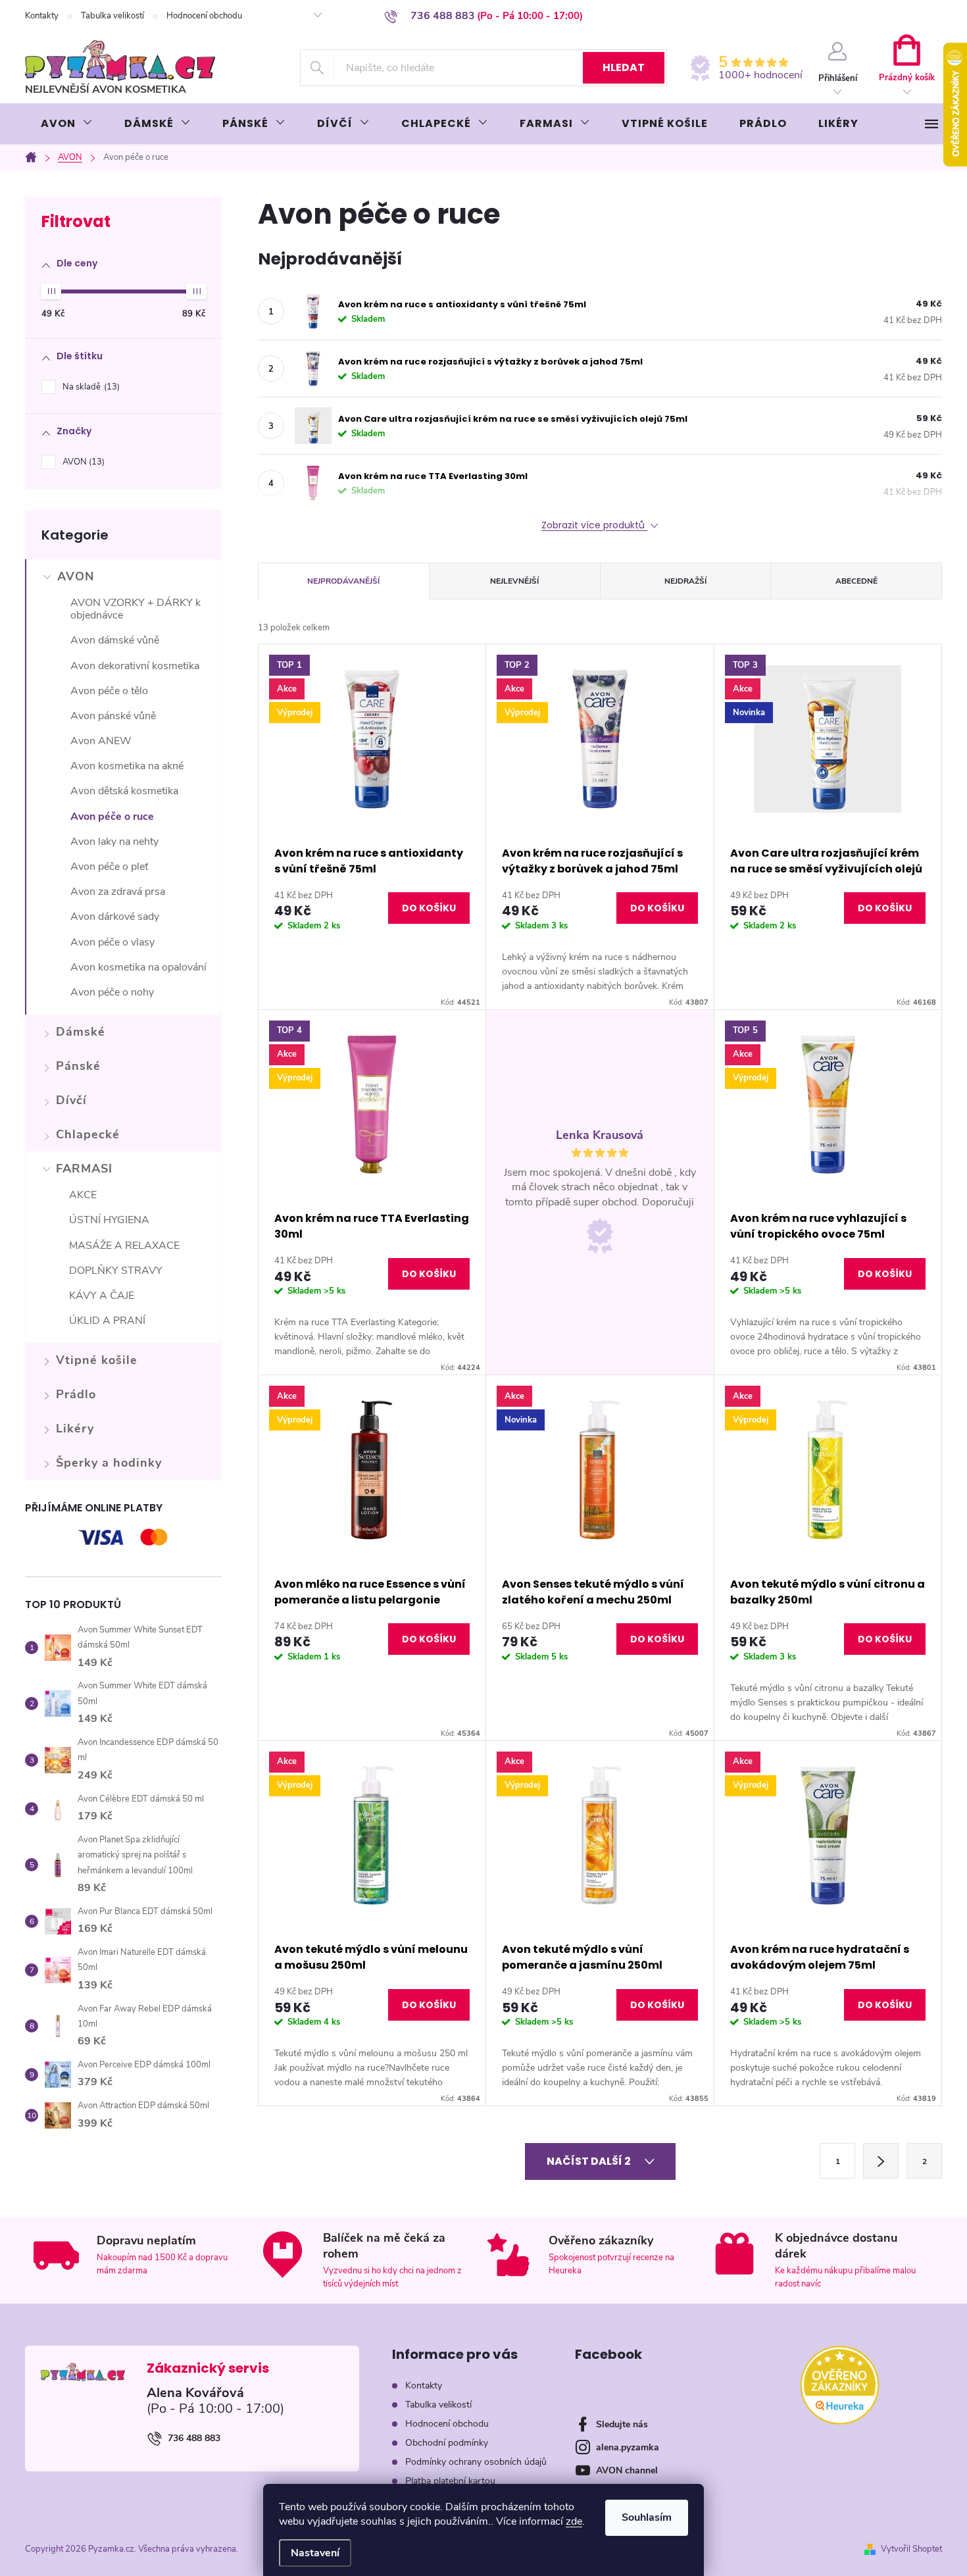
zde (574, 2521)
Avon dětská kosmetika (124, 791)
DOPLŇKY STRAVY (116, 1271)
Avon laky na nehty (114, 842)
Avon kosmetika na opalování (138, 967)
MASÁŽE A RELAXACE (124, 1246)
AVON (82, 462)
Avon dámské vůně (115, 640)
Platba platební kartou (450, 2481)
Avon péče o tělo (109, 691)
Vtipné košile (97, 1360)
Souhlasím (647, 2517)
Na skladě (90, 387)
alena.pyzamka (628, 2447)
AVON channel (627, 2470)
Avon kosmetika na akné (127, 766)
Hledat (624, 67)
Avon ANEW (101, 741)
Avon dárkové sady (115, 917)
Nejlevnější (514, 581)
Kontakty (42, 16)
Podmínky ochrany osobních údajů (476, 2462)
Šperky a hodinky (109, 1463)
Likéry (75, 1428)
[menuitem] (67, 124)
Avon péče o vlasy (112, 942)
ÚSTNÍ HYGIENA (109, 1220)
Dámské (81, 1032)
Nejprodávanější (343, 581)
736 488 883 (194, 2438)
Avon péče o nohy (112, 992)
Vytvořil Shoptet (911, 2549)
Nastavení (315, 2553)
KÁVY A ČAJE (102, 1296)
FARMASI (84, 1169)
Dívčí (71, 1100)
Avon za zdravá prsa (118, 892)
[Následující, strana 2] (881, 2161)
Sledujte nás (622, 2424)
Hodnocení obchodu (204, 16)
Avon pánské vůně (113, 716)
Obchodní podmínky (447, 2443)
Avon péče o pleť (109, 867)
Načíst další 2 (590, 2161)
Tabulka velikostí (112, 16)
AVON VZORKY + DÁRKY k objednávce (136, 609)
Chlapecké (88, 1134)
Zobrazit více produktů (594, 525)
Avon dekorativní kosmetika (135, 666)
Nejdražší (685, 581)
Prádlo (76, 1394)
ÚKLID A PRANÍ (107, 1321)
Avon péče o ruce (112, 817)
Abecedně (856, 581)
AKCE (83, 1195)
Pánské (78, 1066)
